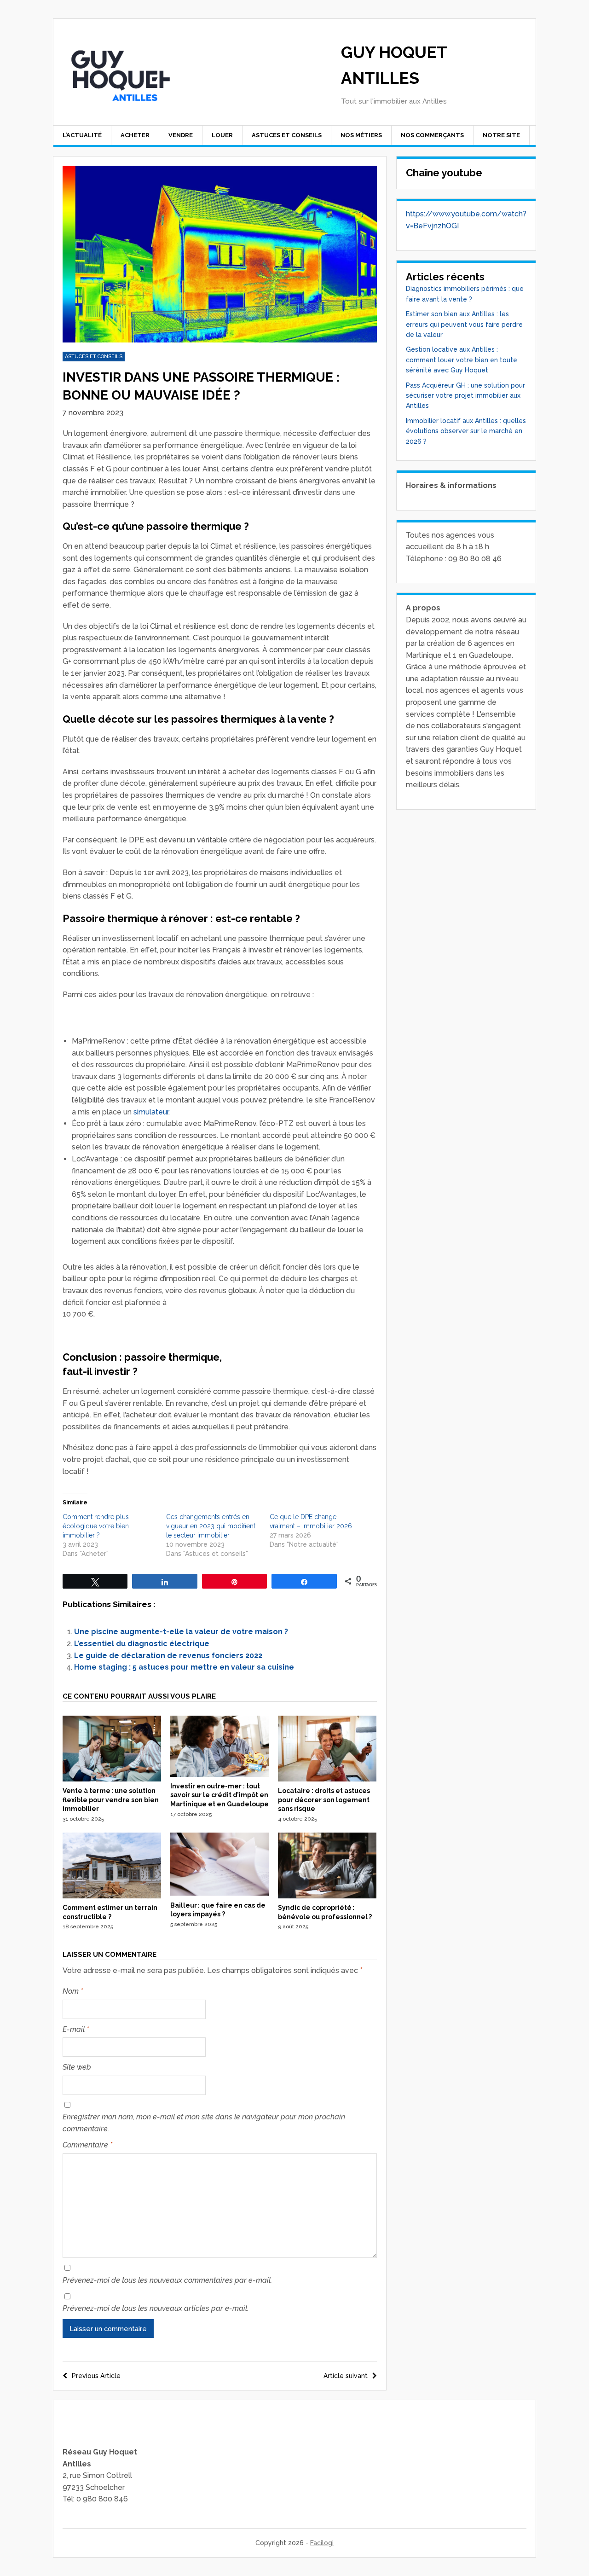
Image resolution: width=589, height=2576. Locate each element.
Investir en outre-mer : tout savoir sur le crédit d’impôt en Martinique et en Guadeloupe (219, 1795)
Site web (77, 2067)
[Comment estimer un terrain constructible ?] (112, 1896)
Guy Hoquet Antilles (394, 65)
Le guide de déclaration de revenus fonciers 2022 (168, 1656)
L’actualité (82, 135)
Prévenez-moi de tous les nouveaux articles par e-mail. (156, 2308)
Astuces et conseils (287, 135)
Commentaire (87, 2145)
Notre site (501, 135)
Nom (73, 1991)
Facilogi (322, 2543)
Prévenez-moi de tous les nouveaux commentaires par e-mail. (167, 2280)
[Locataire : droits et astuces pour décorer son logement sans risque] (327, 1779)
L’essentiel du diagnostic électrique (142, 1644)
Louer (222, 135)
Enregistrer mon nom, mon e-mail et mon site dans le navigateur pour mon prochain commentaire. (204, 2123)
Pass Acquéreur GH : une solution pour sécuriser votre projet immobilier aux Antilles (465, 396)
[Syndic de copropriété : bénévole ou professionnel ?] (327, 1896)
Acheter (135, 135)
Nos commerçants (432, 135)
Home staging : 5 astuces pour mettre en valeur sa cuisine (184, 1667)
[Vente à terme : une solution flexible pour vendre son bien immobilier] (112, 1779)
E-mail (76, 2029)
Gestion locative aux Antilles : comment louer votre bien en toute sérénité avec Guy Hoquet (462, 360)
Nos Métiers (361, 135)
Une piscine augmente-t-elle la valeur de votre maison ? (181, 1632)
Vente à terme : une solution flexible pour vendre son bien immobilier (111, 1800)
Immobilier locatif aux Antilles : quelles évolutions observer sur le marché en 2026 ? (466, 431)
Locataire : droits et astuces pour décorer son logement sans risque (324, 1800)
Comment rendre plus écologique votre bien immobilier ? (96, 1526)
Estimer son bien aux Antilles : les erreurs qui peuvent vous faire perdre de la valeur (464, 324)
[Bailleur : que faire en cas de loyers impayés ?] (219, 1893)
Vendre (181, 135)
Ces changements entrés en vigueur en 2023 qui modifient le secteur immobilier (211, 1526)
